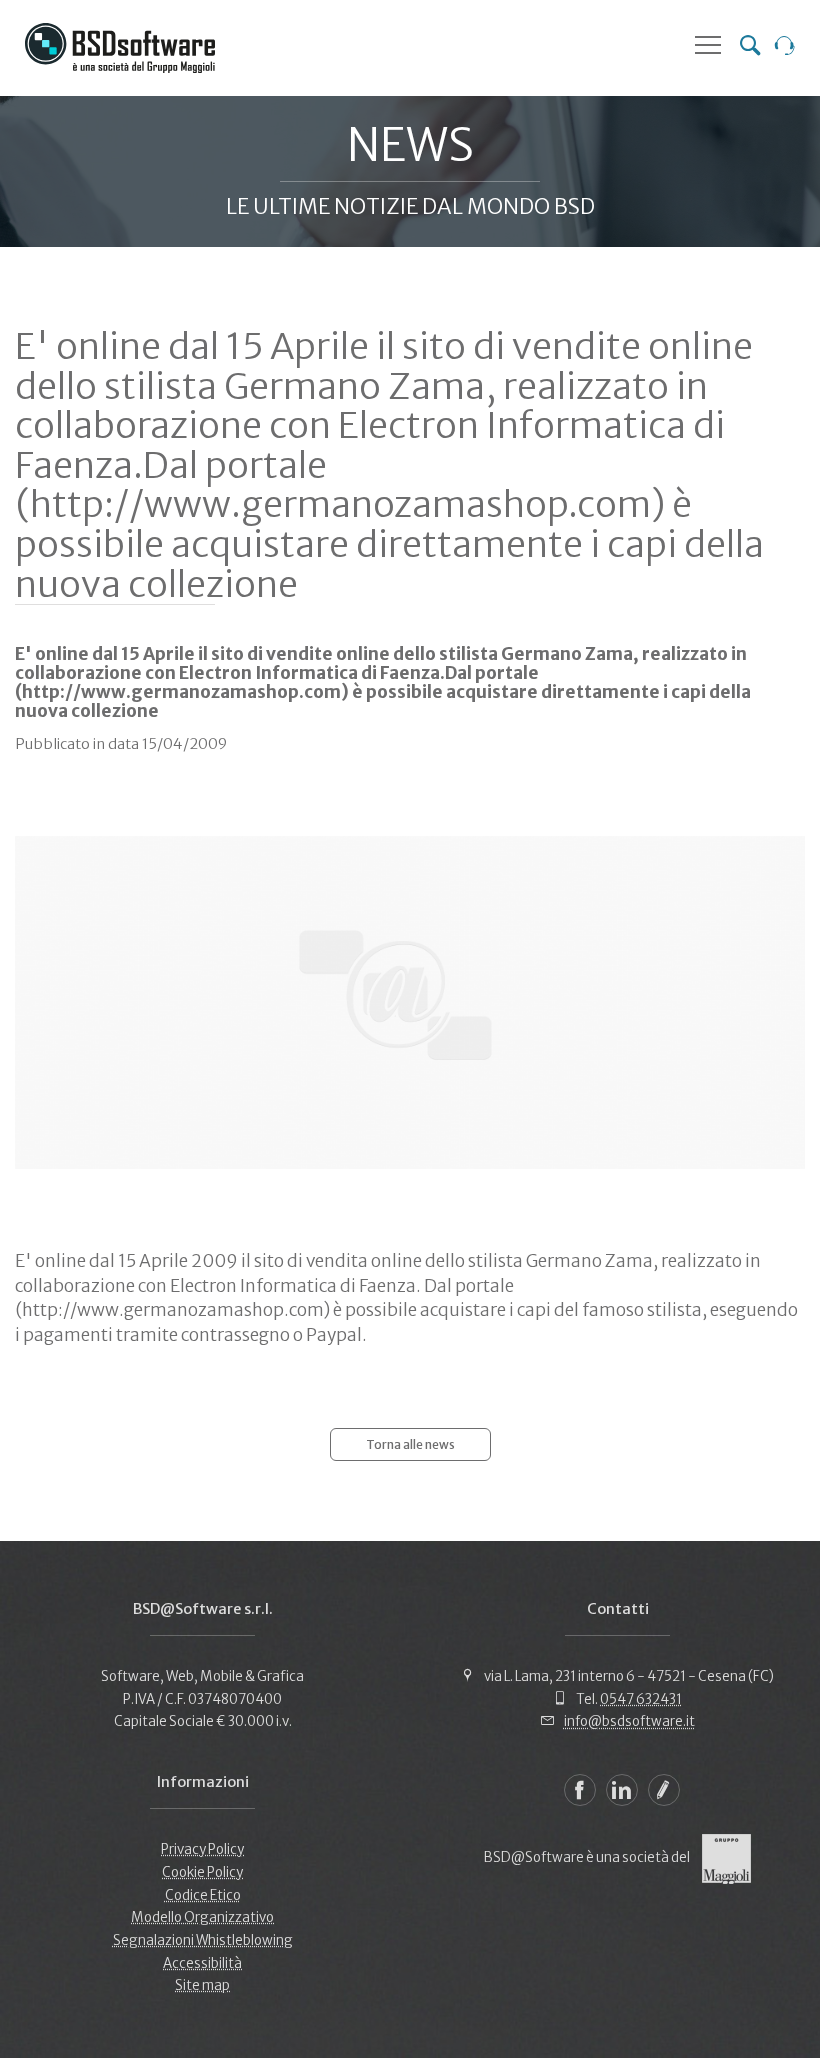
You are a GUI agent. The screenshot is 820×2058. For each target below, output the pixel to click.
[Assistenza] (785, 48)
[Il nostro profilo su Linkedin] (622, 1790)
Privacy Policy (202, 1849)
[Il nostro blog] (664, 1790)
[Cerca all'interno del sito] (750, 48)
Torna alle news (410, 1444)
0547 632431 (641, 1699)
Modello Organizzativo (202, 1917)
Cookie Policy (202, 1872)
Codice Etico (203, 1895)
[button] (708, 45)
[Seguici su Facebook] (580, 1790)
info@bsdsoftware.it (629, 1721)
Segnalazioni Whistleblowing (203, 1940)
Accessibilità (202, 1963)
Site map (202, 1985)
